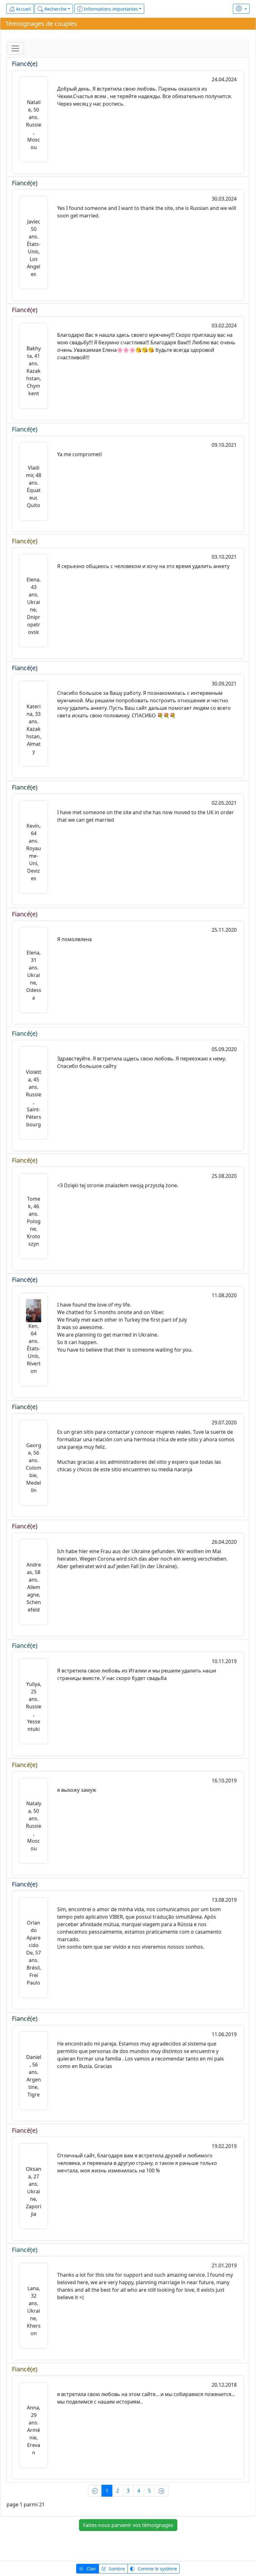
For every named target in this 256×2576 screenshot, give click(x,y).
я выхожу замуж (77, 1790)
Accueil (23, 9)
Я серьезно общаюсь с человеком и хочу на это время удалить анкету (143, 566)
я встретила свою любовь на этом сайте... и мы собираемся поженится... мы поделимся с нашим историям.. (146, 2398)
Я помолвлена (74, 939)
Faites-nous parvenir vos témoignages (128, 2525)
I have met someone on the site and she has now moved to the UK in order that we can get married (145, 816)
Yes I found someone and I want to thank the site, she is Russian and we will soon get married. (147, 212)
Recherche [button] (55, 9)
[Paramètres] (241, 9)
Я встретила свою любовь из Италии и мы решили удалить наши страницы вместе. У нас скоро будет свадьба (137, 1674)
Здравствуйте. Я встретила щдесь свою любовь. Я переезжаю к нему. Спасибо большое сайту (142, 1062)
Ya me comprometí (79, 454)
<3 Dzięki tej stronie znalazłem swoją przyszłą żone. (118, 1185)
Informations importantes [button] (110, 9)
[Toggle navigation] (15, 48)
